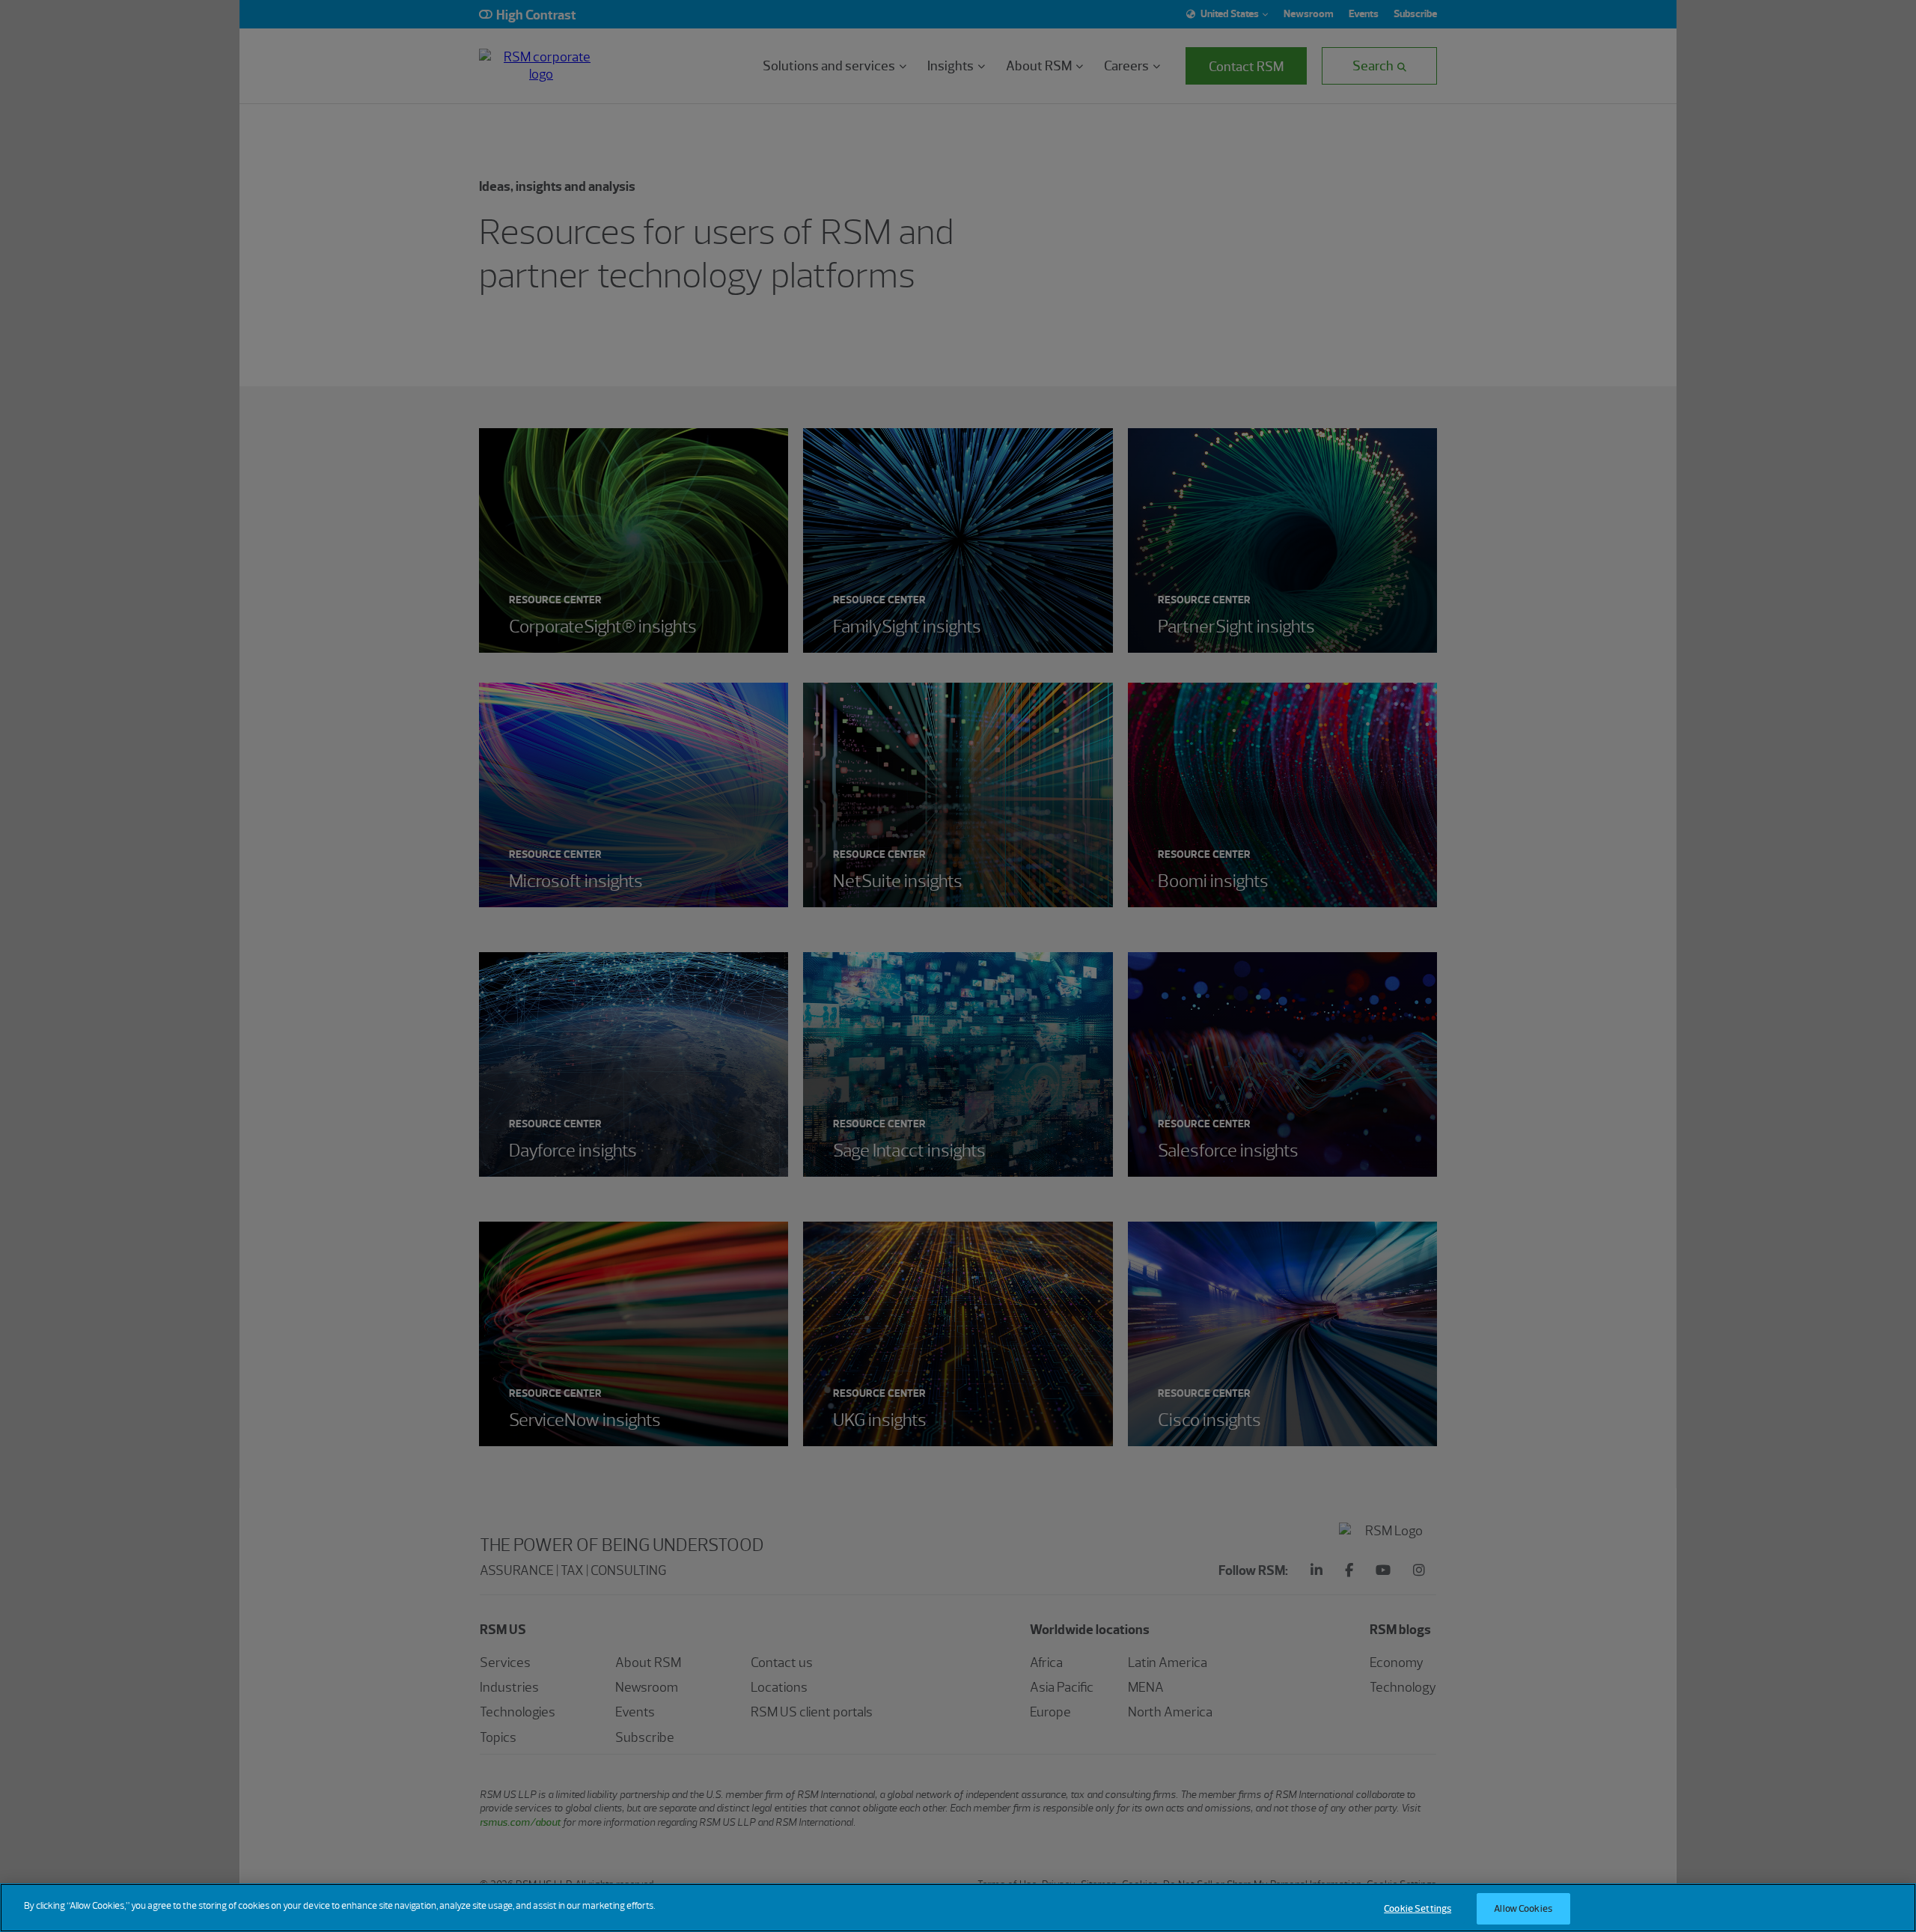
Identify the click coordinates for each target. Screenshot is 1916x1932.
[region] (958, 1908)
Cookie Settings (1418, 1908)
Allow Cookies (1523, 1908)
